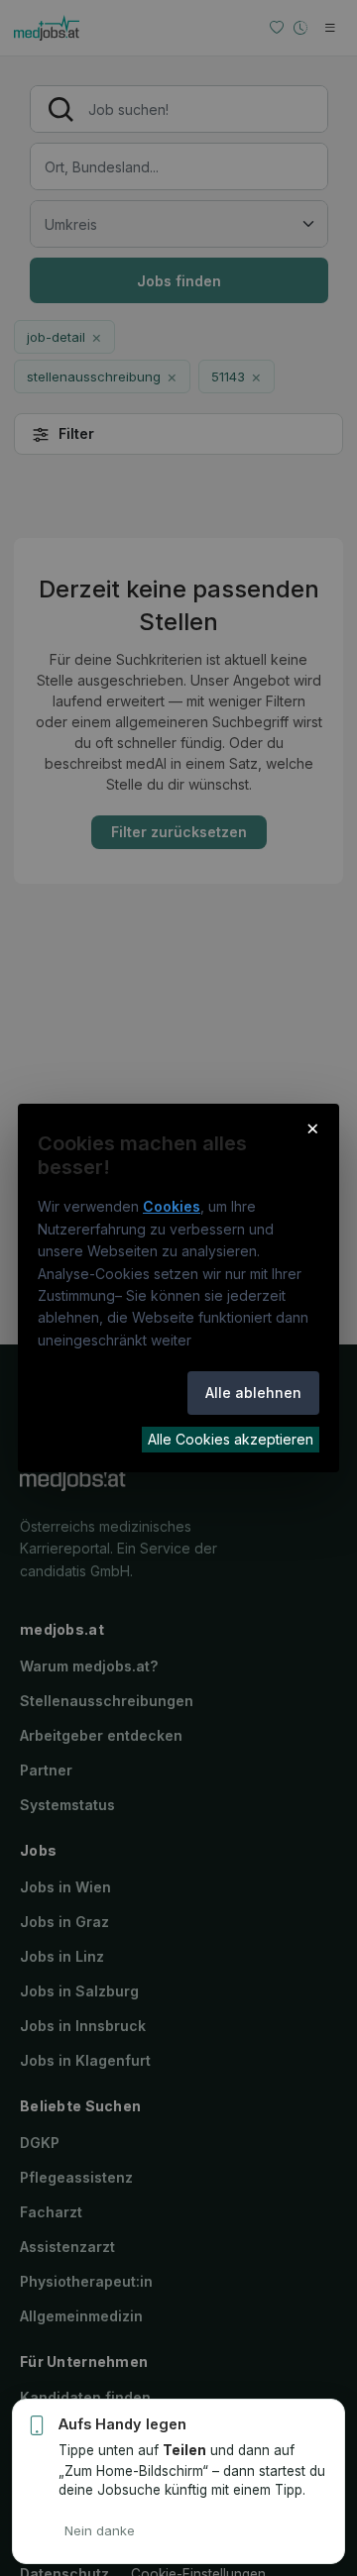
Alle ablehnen (253, 1393)
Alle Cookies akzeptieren (231, 1439)
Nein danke (100, 2530)
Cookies (172, 1206)
